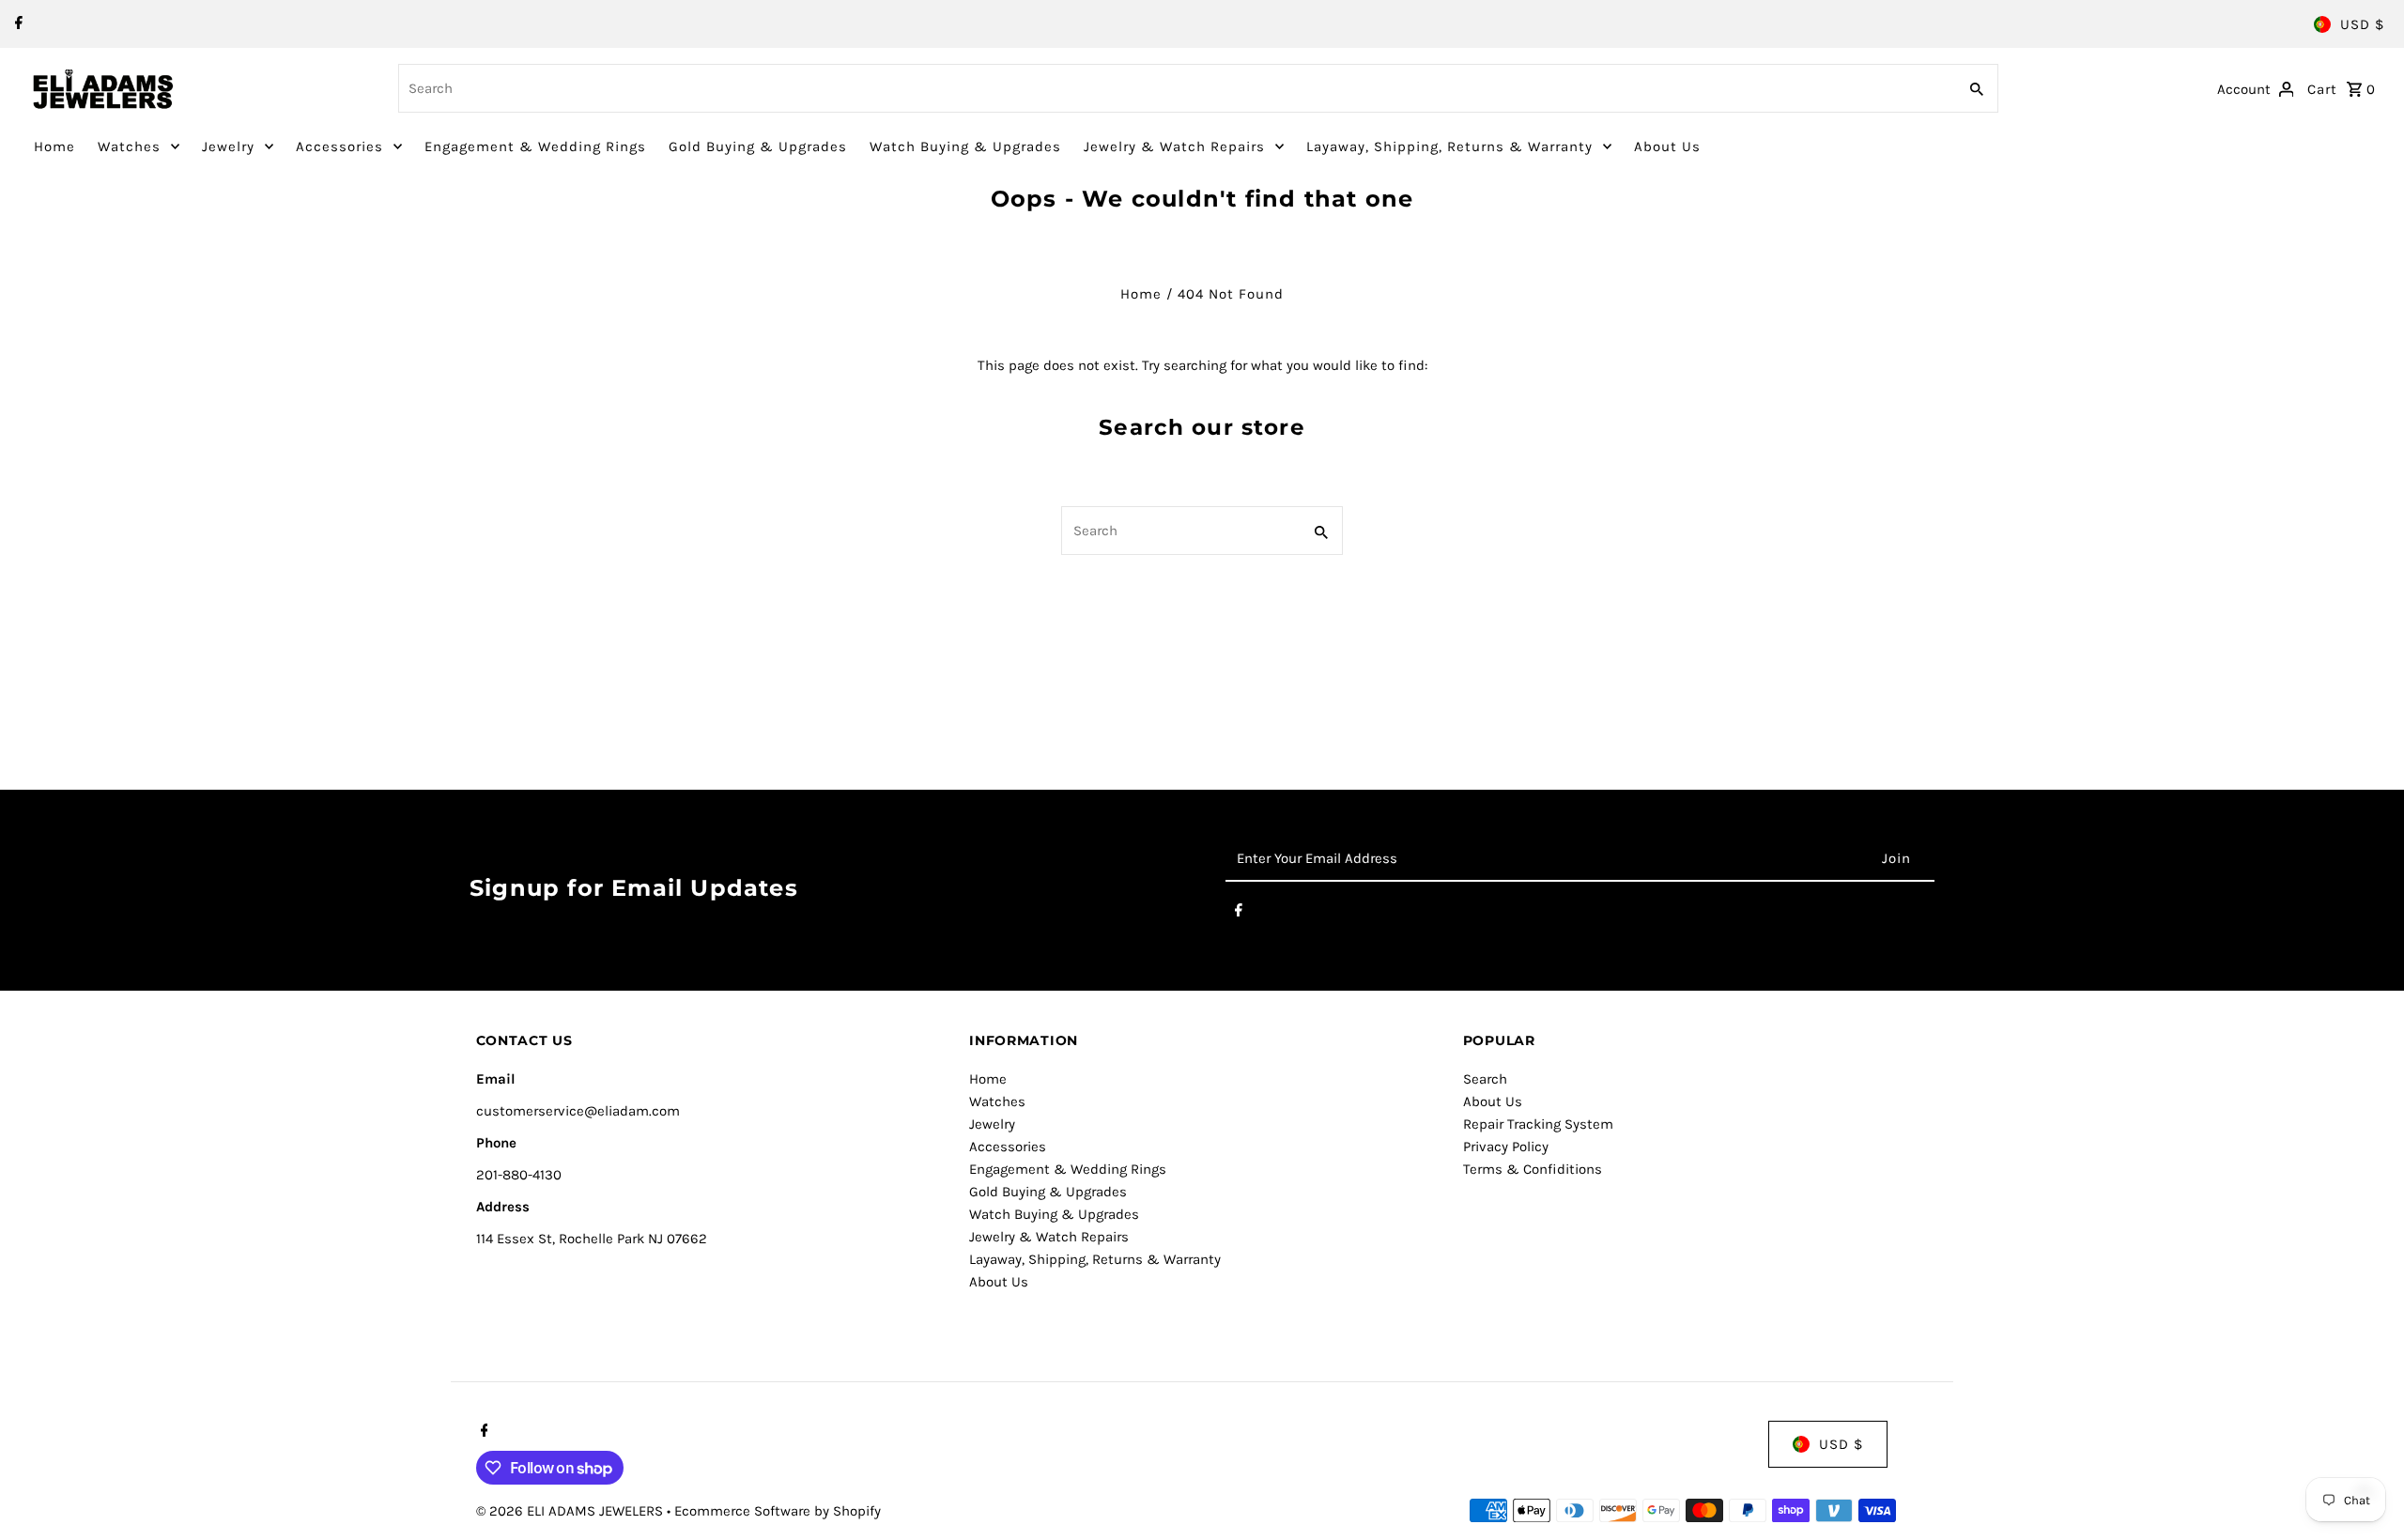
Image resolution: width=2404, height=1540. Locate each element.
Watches (129, 146)
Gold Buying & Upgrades (758, 146)
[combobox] (1176, 88)
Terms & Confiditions (1533, 1169)
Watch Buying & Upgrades (965, 146)
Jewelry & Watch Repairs (1174, 146)
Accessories (339, 146)
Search (1485, 1079)
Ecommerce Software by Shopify (778, 1511)
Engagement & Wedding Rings (535, 146)
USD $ (2362, 24)
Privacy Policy (1506, 1147)
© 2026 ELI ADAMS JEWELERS (571, 1511)
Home (54, 146)
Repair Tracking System (1538, 1124)
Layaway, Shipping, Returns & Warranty (1449, 146)
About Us (1667, 146)
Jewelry (228, 146)
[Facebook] (16, 24)
